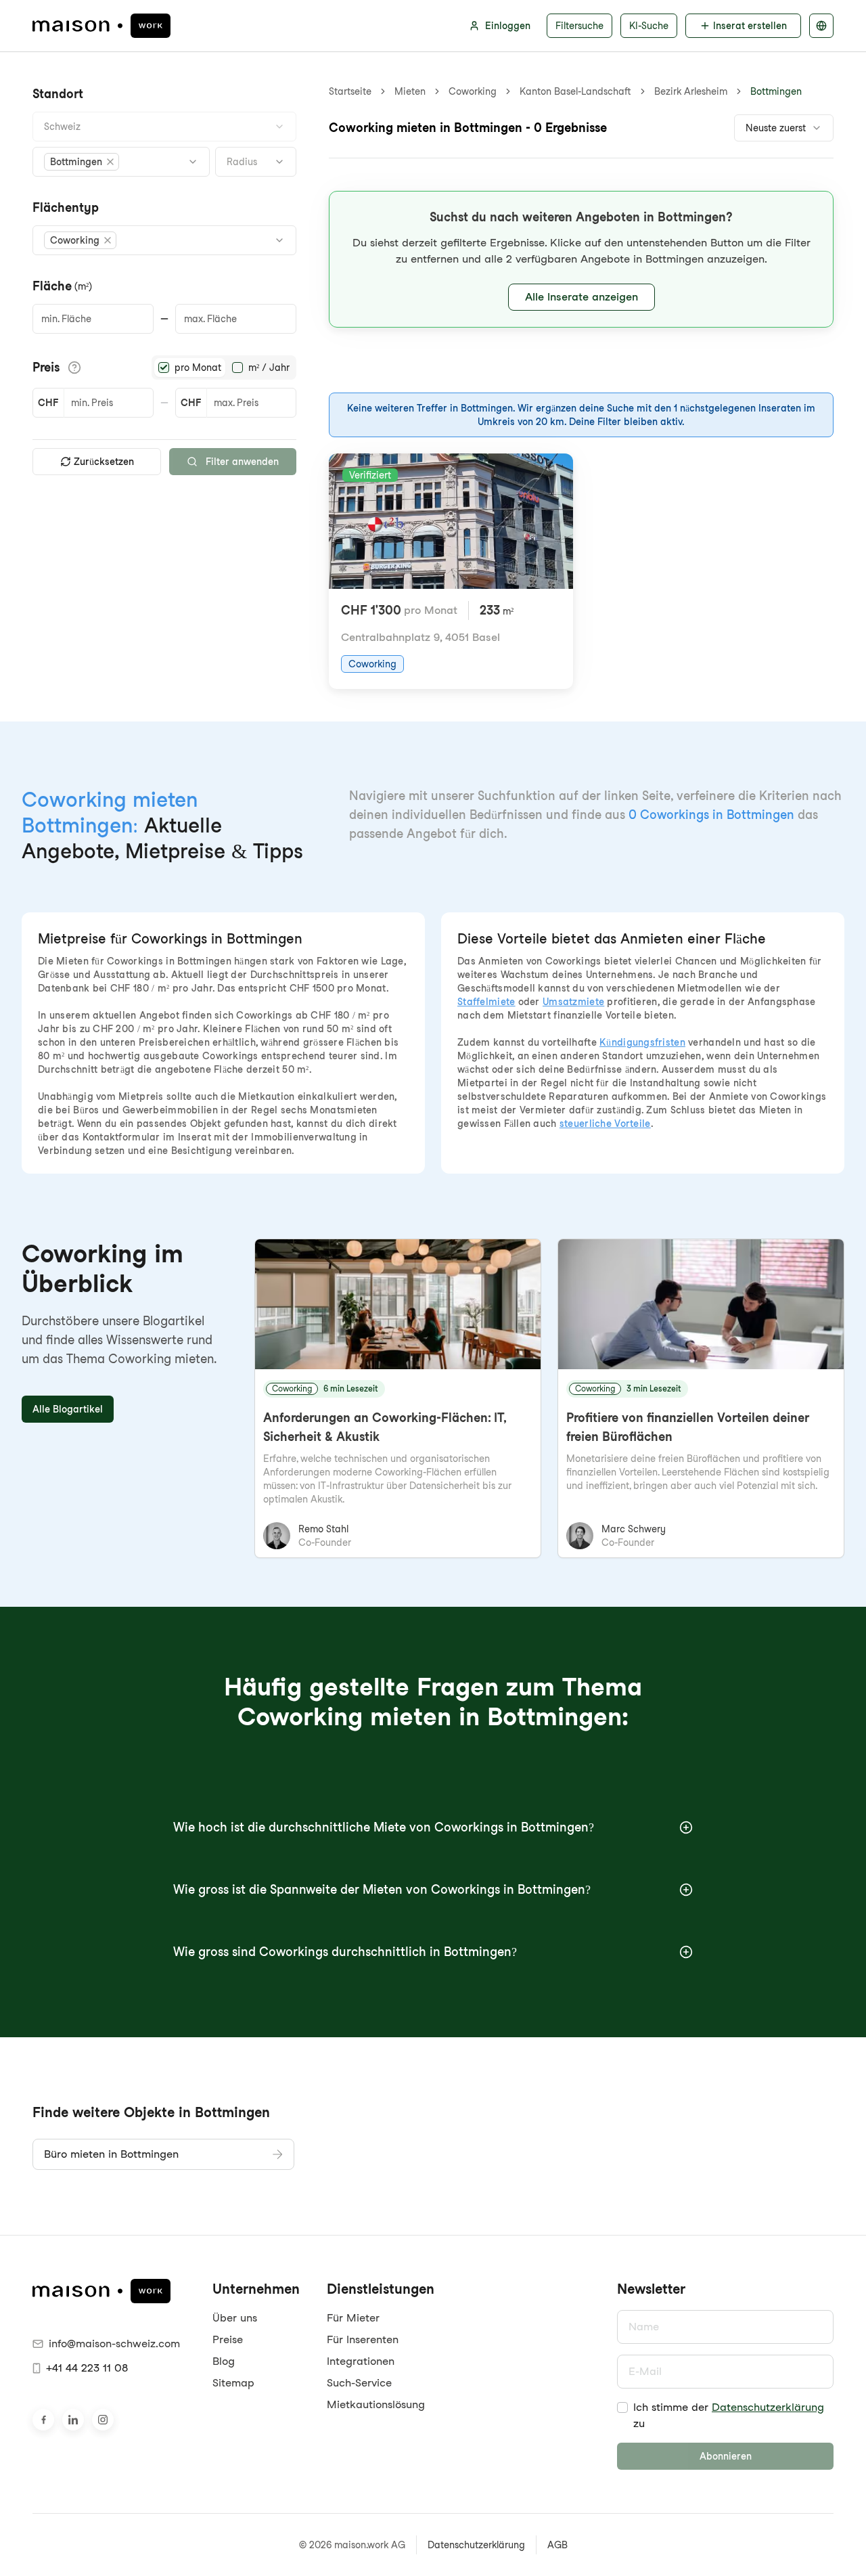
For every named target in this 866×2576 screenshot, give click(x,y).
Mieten (410, 91)
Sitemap (233, 2383)
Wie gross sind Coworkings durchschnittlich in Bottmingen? (345, 1952)
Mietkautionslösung (376, 2404)
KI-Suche (649, 26)
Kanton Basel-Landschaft (575, 91)
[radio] (164, 368)
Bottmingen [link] (776, 91)
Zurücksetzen (104, 462)
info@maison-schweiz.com (114, 2344)
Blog (224, 2361)
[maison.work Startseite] (101, 26)
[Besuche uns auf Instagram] (103, 2420)
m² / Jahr (269, 368)
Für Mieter (353, 2318)
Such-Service (359, 2383)
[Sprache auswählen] (821, 26)
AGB (557, 2545)
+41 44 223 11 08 (87, 2368)
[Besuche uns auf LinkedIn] (73, 2420)
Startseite (350, 91)
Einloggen (508, 26)
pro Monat (198, 368)
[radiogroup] (224, 368)
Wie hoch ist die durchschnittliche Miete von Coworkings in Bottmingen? (384, 1827)
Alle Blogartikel (68, 1409)
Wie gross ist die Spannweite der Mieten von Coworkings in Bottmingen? (382, 1889)
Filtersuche (579, 26)
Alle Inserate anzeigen (582, 297)
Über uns (235, 2318)
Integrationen (361, 2361)
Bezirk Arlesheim (691, 91)
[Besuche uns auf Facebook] (43, 2420)
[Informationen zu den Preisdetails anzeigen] (74, 368)
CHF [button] (48, 403)
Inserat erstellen (750, 26)
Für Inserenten (363, 2339)
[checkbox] (622, 2407)
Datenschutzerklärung (768, 2407)
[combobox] (164, 127)
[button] (82, 162)
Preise (228, 2339)
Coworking (473, 91)
